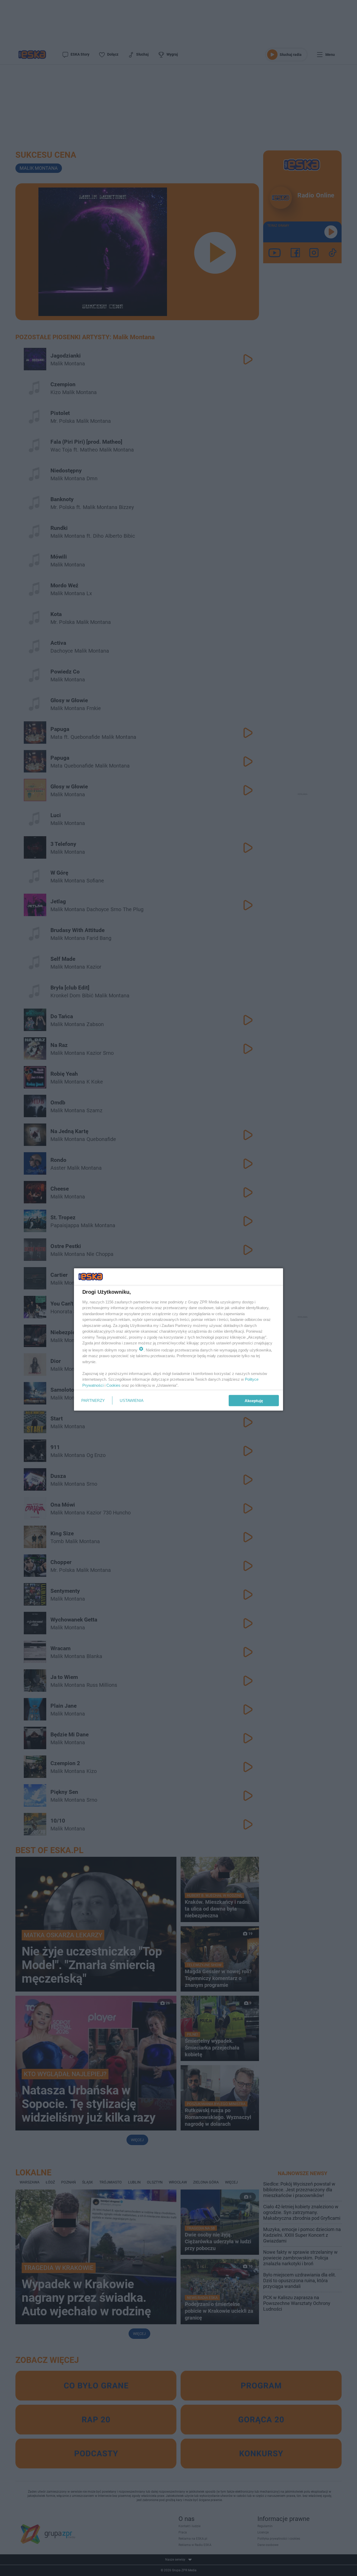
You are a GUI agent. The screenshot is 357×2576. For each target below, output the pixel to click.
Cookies (113, 1385)
